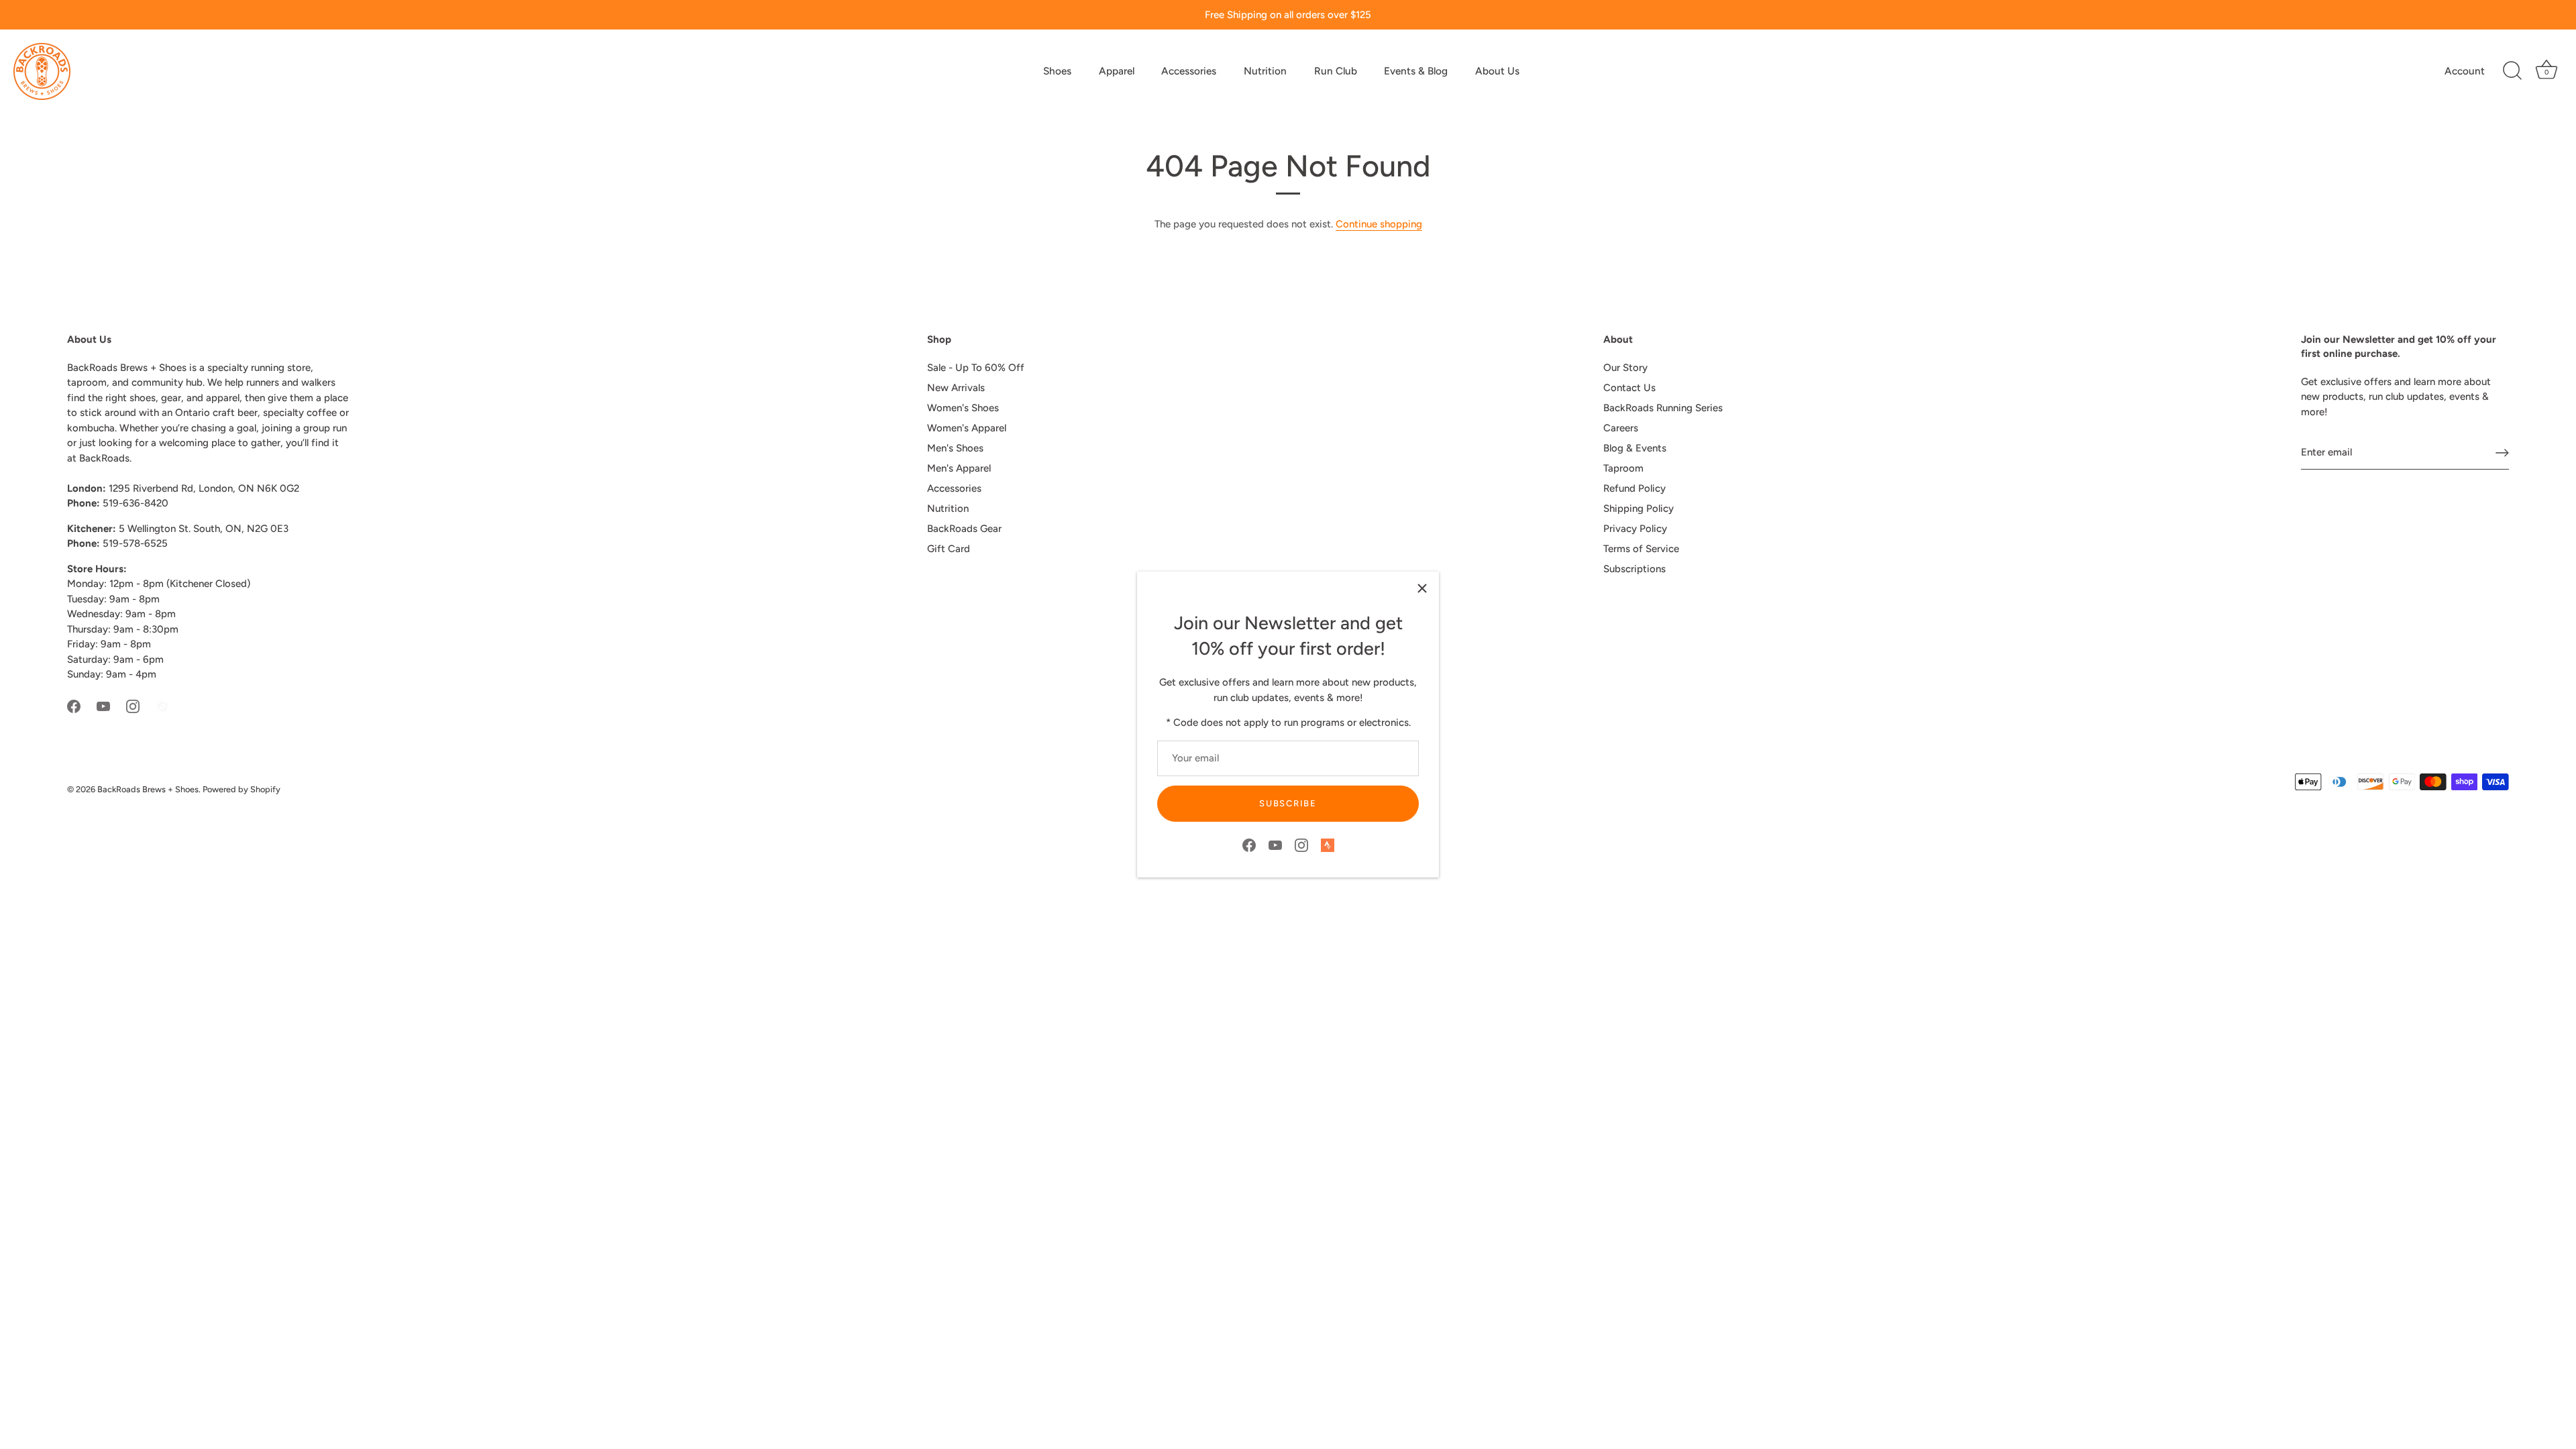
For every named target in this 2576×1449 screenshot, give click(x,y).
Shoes (1057, 71)
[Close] (1422, 588)
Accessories (1189, 71)
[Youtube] (1275, 845)
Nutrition (1265, 71)
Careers (1621, 428)
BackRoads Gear (964, 529)
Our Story (1625, 368)
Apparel (1117, 71)
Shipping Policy (1639, 508)
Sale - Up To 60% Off (976, 368)
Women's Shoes (963, 408)
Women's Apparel (967, 428)
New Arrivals (956, 388)
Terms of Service (1641, 549)
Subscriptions (1634, 569)
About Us (1497, 71)
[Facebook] (1249, 845)
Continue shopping (1379, 224)
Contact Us (1629, 388)
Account (2465, 71)
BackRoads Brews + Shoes (148, 789)
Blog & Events (1635, 448)
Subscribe (1288, 803)
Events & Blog (1416, 71)
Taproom (1623, 468)
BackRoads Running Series (1663, 408)
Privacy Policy (1635, 529)
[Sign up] (2502, 453)
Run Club (1336, 71)
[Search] (2512, 71)
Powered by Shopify (241, 789)
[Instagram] (1301, 845)
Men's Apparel (959, 468)
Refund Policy (1634, 488)
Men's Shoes (955, 448)
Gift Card (949, 549)
